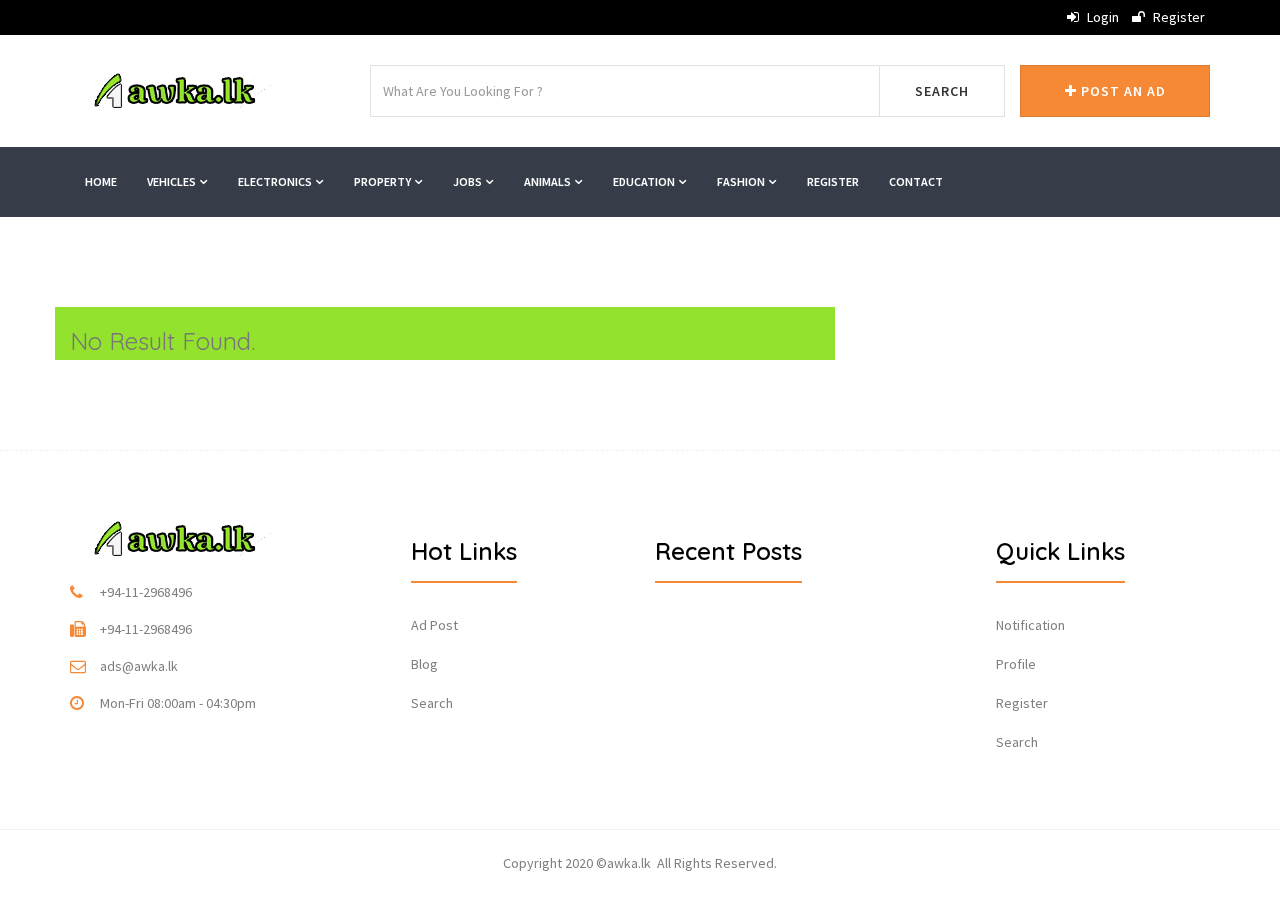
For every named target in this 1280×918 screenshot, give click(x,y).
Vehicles (172, 181)
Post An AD (1121, 91)
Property (383, 181)
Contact (916, 181)
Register (1177, 17)
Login (1101, 17)
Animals (548, 181)
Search (942, 91)
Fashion (742, 181)
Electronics (276, 181)
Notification (1030, 625)
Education (645, 181)
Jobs (468, 181)
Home (101, 181)
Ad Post (434, 625)
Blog (424, 664)
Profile (1016, 664)
